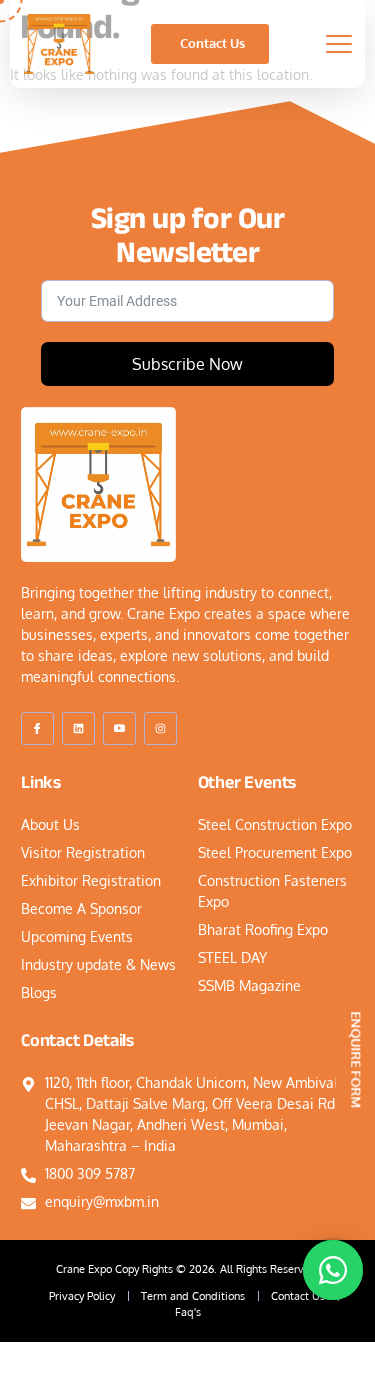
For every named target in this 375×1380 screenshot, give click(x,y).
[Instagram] (160, 728)
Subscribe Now (187, 364)
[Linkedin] (78, 728)
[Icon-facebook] (37, 728)
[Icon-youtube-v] (119, 728)
